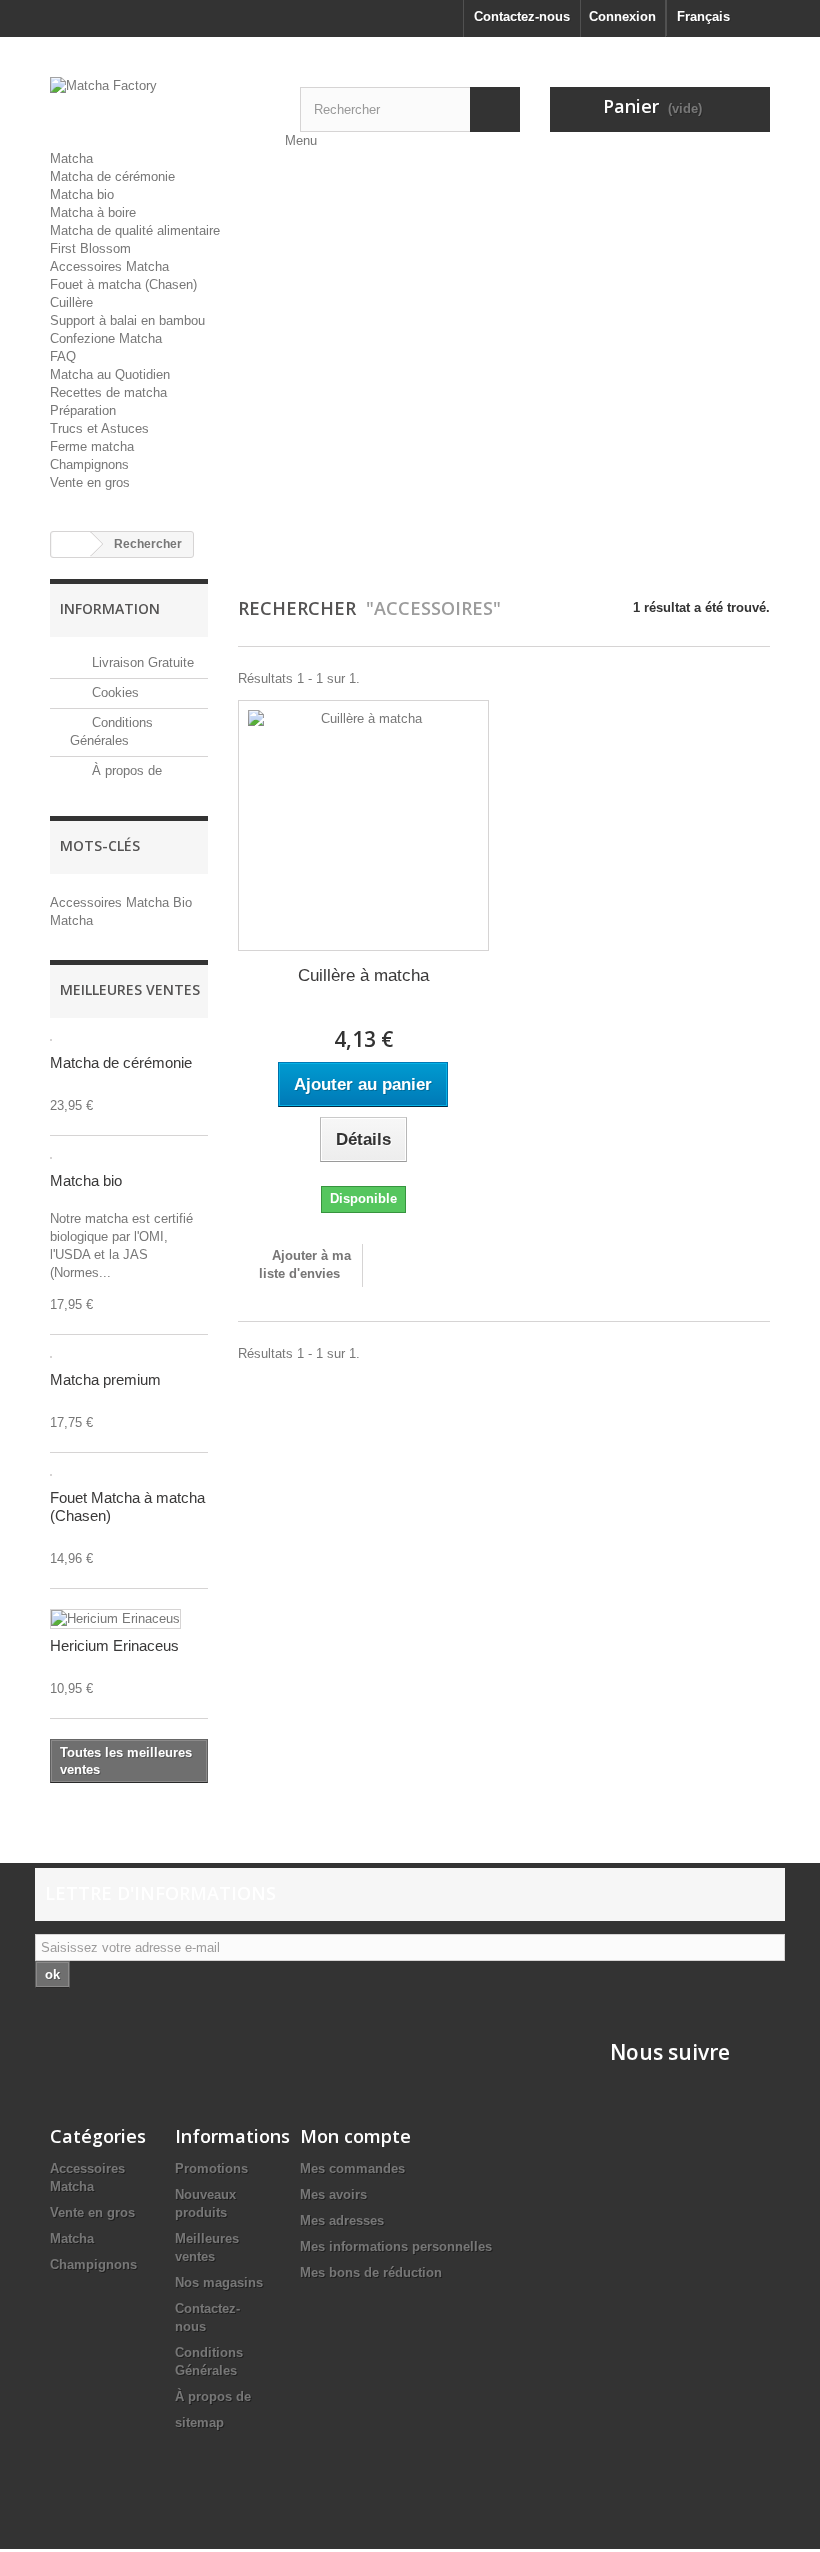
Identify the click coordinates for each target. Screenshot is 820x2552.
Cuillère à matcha (363, 975)
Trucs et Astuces (99, 428)
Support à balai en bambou (127, 320)
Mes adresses (342, 2220)
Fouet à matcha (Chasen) (123, 284)
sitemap (199, 2422)
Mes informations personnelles (396, 2246)
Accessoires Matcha (109, 266)
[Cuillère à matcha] (363, 825)
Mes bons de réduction (371, 2272)
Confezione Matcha (106, 338)
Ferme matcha (92, 446)
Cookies (113, 692)
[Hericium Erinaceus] (115, 1619)
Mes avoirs (333, 2194)
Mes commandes (352, 2168)
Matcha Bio (159, 902)
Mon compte (355, 2136)
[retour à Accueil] (71, 544)
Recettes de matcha (108, 392)
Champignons (89, 464)
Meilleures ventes (130, 989)
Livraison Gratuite (141, 662)
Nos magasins (219, 2282)
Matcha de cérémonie (112, 176)
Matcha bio (82, 194)
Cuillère (71, 302)
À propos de (125, 770)
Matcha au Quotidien (110, 374)
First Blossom (90, 248)
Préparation (83, 410)
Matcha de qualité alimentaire (135, 230)
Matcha (71, 158)
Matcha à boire (93, 212)
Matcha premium (105, 1379)
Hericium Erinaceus (114, 1645)
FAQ (63, 356)
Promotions (211, 2168)
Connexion (622, 16)
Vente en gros (90, 482)
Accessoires (88, 902)
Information (110, 608)
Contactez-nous (522, 16)
